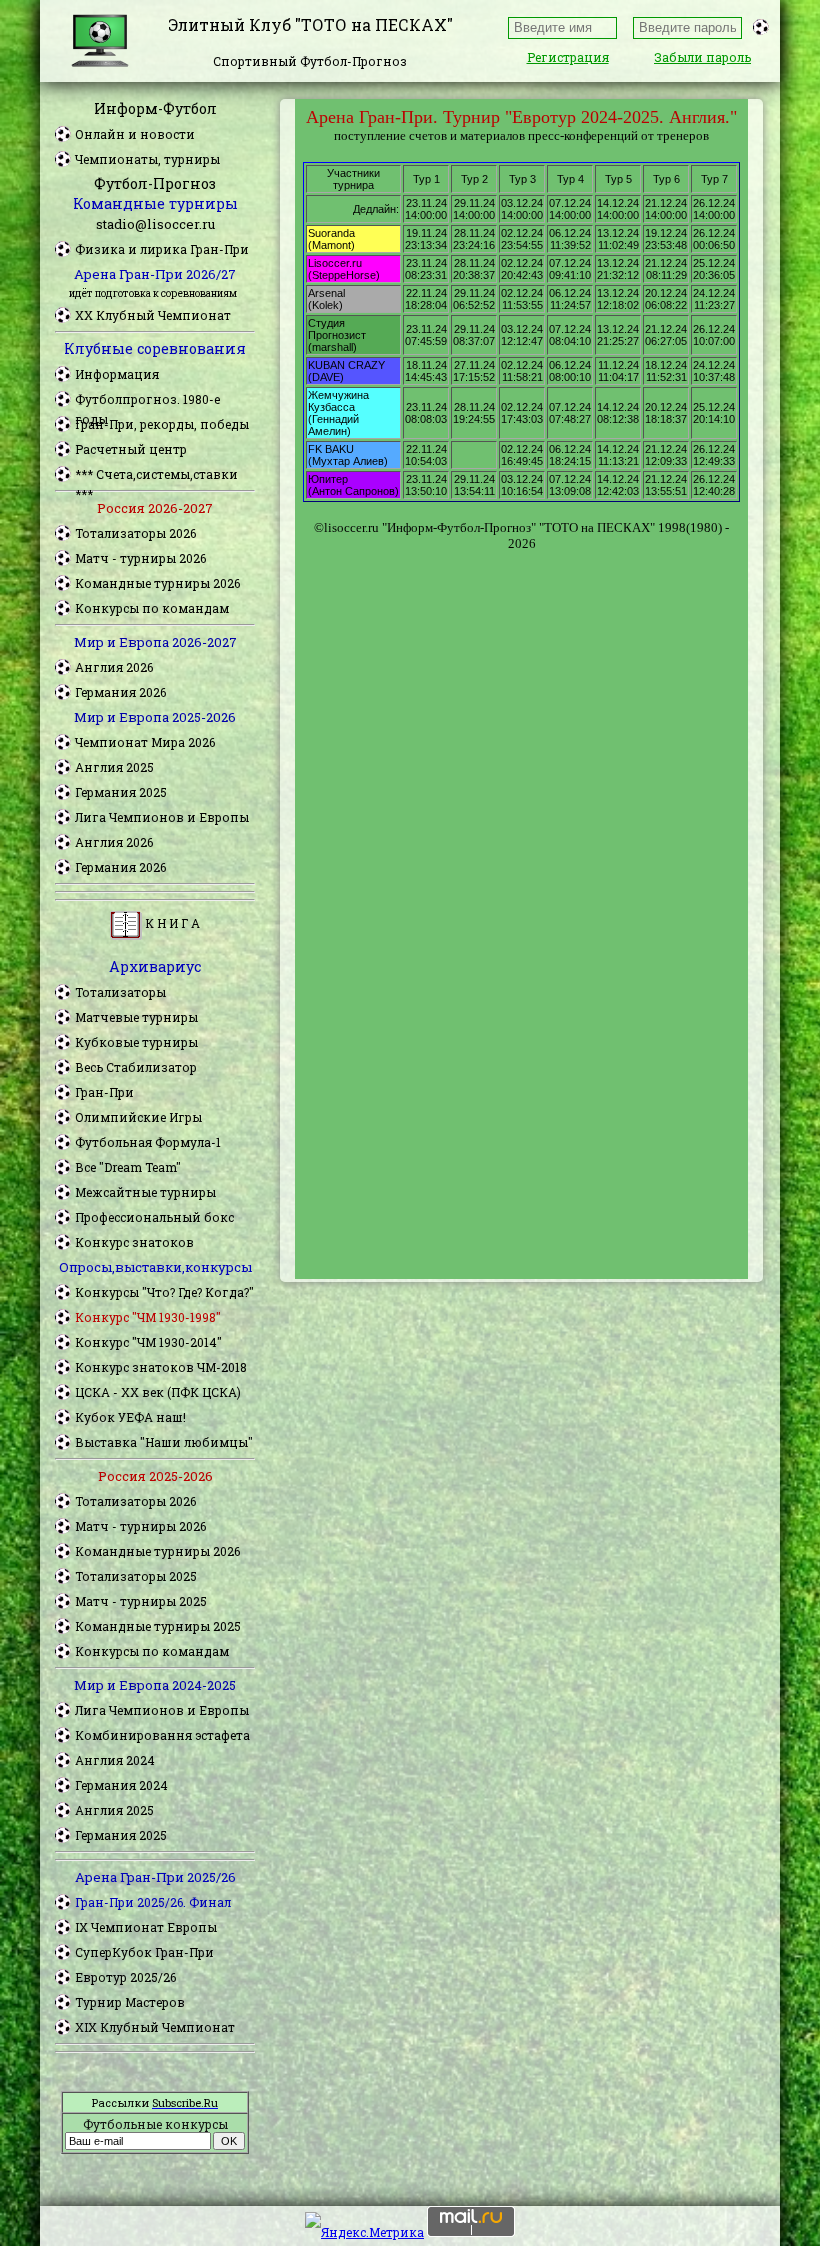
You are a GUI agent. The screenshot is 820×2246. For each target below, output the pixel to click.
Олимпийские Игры (138, 1117)
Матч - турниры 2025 (141, 1601)
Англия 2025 (114, 767)
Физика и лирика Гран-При (162, 249)
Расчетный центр (131, 449)
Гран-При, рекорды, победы (162, 424)
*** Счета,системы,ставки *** (156, 475)
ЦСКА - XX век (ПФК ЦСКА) (158, 1392)
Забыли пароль (702, 57)
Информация (117, 374)
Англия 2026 (114, 667)
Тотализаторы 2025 (136, 1576)
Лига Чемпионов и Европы (162, 817)
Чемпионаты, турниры (147, 159)
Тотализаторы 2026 (135, 533)
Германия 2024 (121, 1785)
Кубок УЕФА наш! (130, 1417)
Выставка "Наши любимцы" (164, 1442)
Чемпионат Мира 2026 (145, 742)
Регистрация (568, 57)
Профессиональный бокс (154, 1217)
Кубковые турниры (136, 1042)
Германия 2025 (121, 792)
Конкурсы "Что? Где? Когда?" (164, 1292)
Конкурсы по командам (152, 608)
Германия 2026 (120, 692)
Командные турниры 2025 (158, 1626)
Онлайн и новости (135, 134)
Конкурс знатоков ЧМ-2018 (161, 1367)
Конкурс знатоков (134, 1242)
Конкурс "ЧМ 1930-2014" (148, 1342)
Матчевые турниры (136, 1017)
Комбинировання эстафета (162, 1735)
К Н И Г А (171, 923)
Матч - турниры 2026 (140, 558)
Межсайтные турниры (145, 1192)
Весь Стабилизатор (136, 1067)
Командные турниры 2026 (157, 583)
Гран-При (104, 1092)
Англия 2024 (115, 1760)
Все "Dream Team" (128, 1167)
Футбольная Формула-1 (148, 1142)
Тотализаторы (120, 992)
